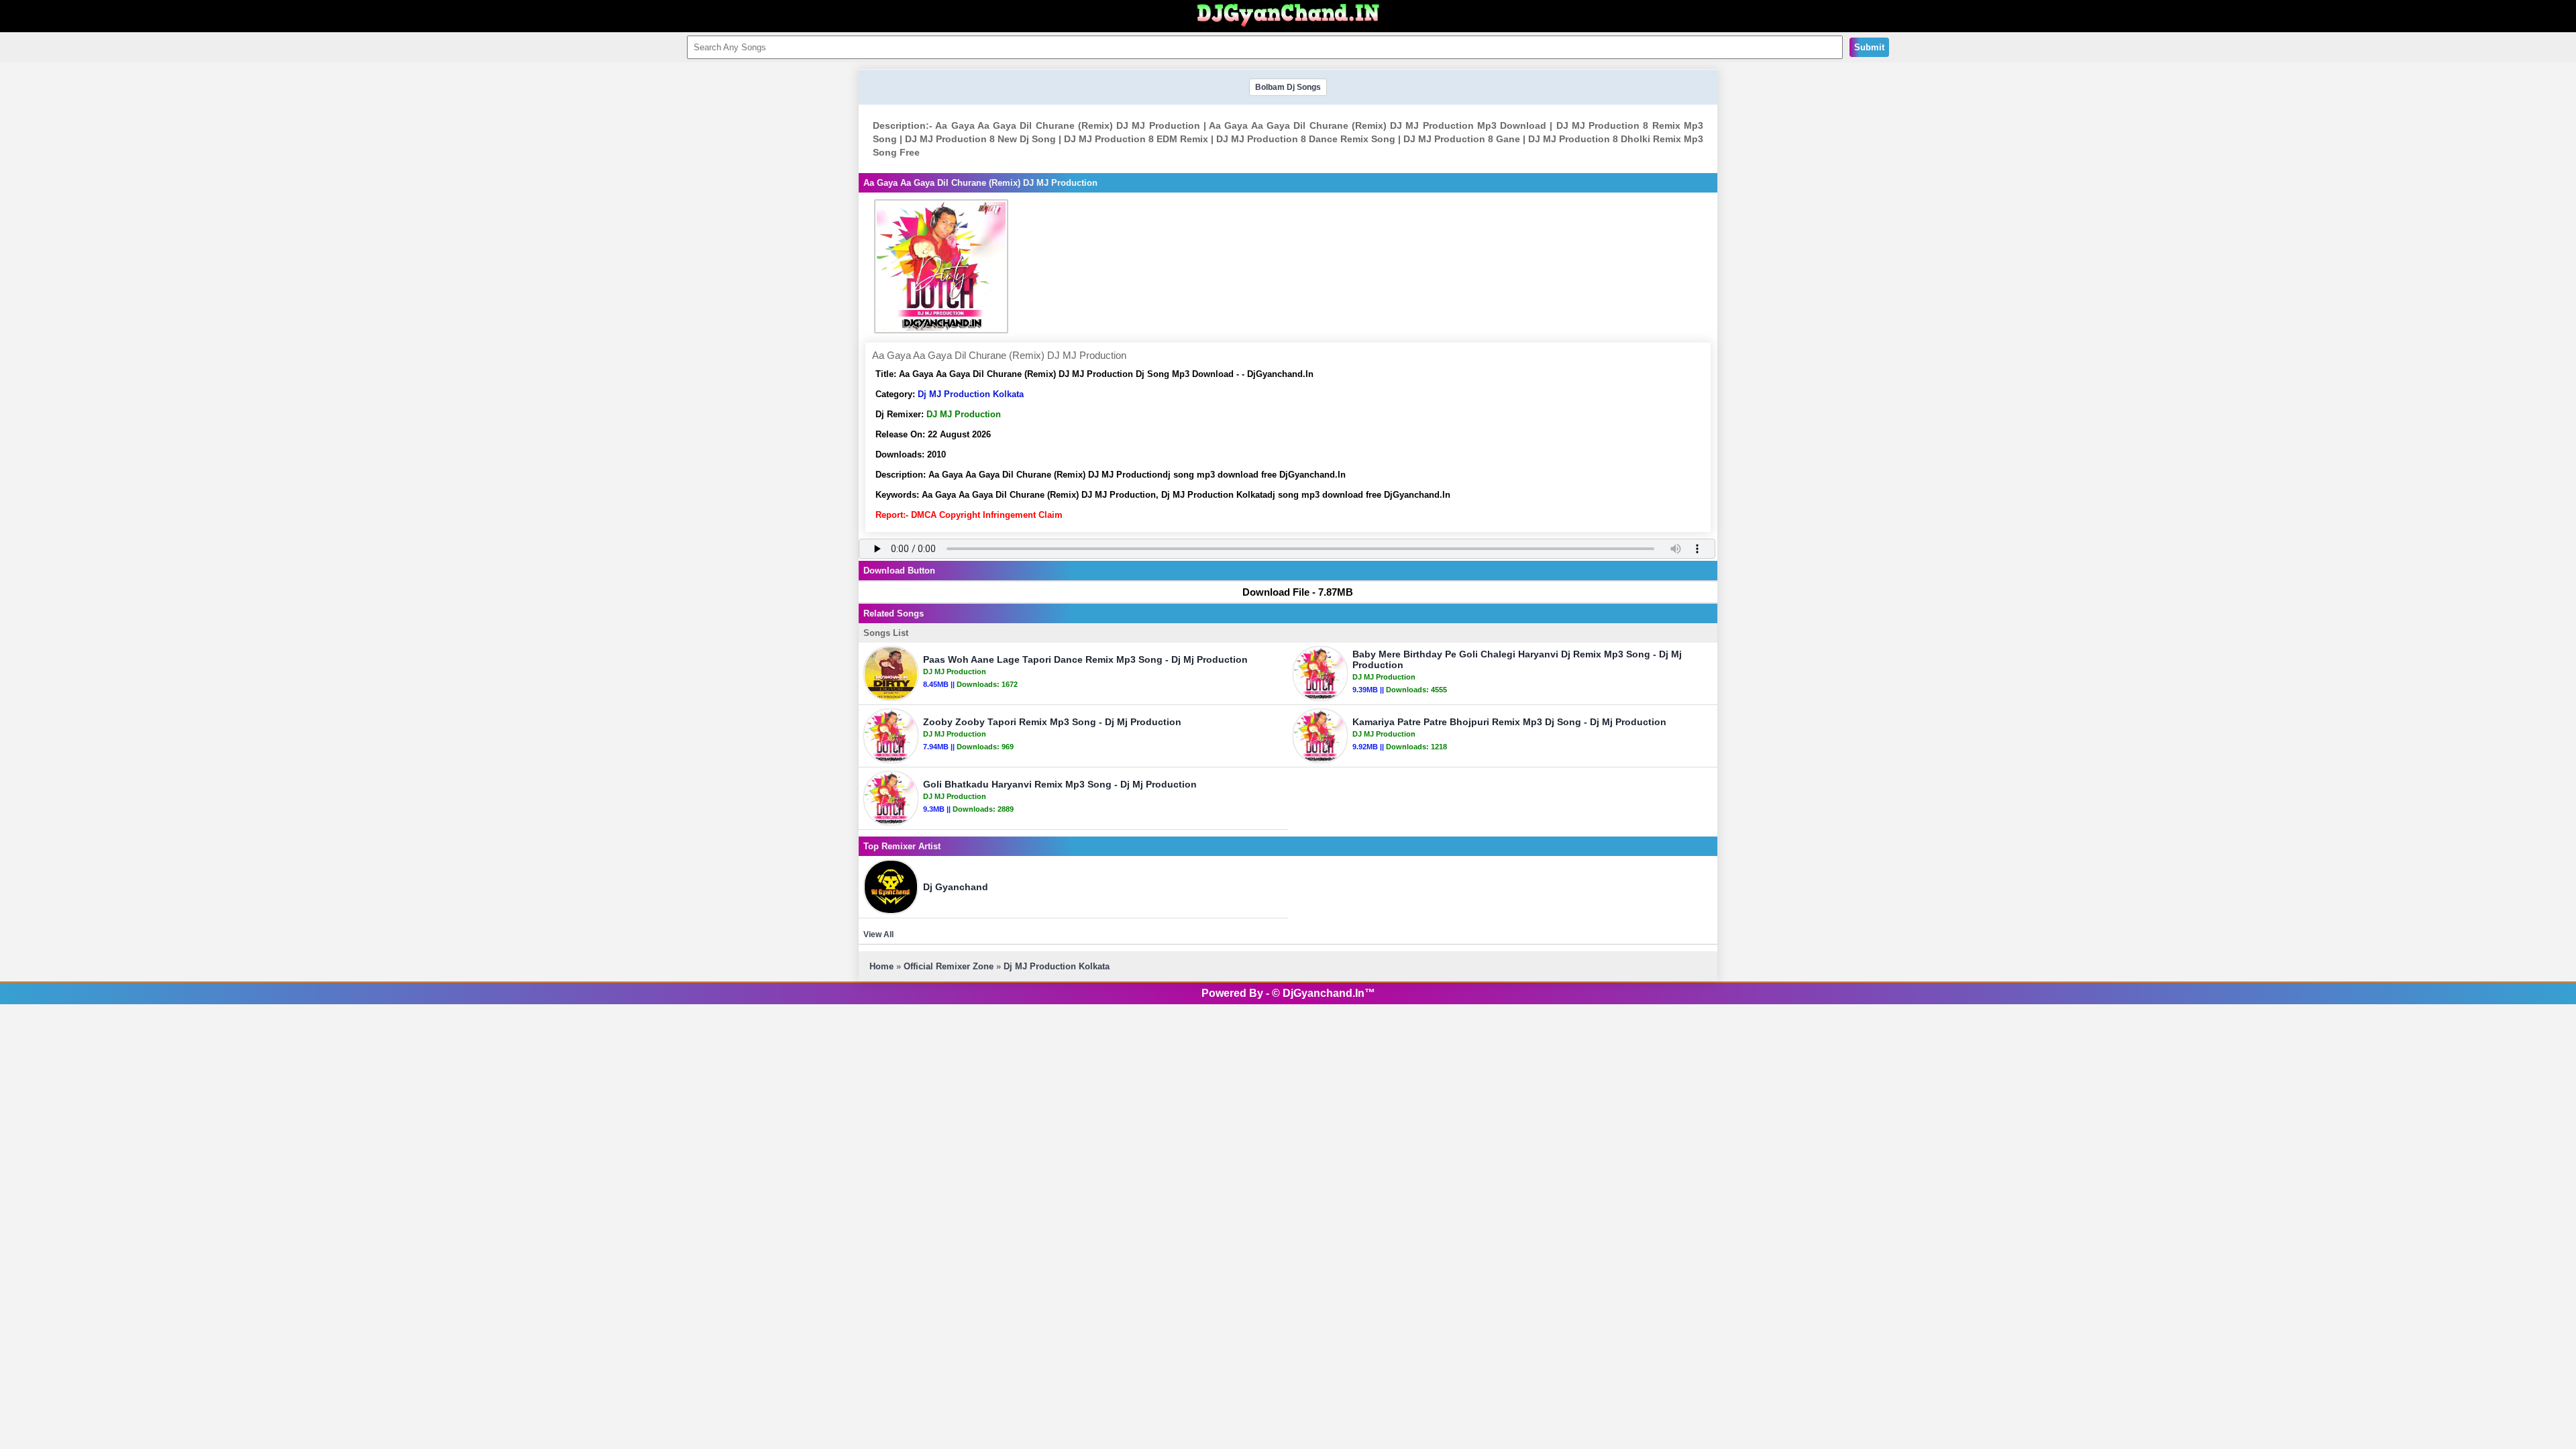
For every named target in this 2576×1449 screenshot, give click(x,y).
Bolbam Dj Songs (1288, 87)
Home (881, 966)
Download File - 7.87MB (1298, 592)
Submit (1869, 47)
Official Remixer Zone (949, 966)
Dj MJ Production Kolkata (971, 394)
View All (878, 934)
